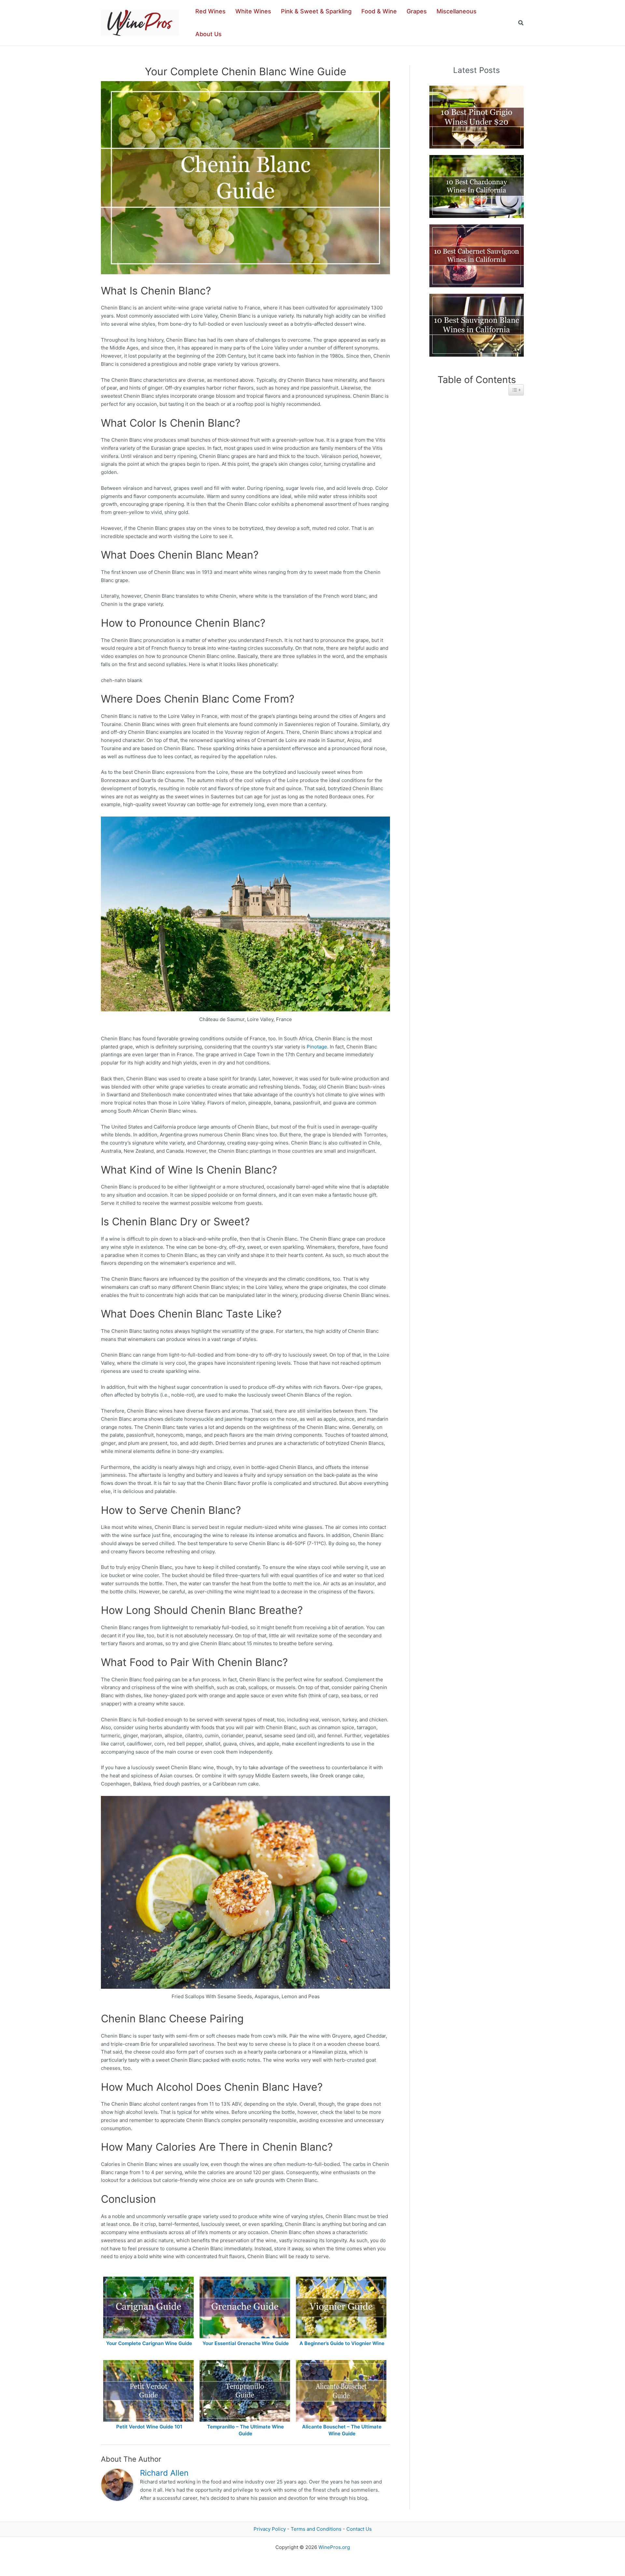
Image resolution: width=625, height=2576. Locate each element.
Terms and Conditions (316, 2529)
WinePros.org (334, 2547)
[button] (521, 23)
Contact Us (359, 2529)
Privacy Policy (270, 2529)
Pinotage (317, 1047)
